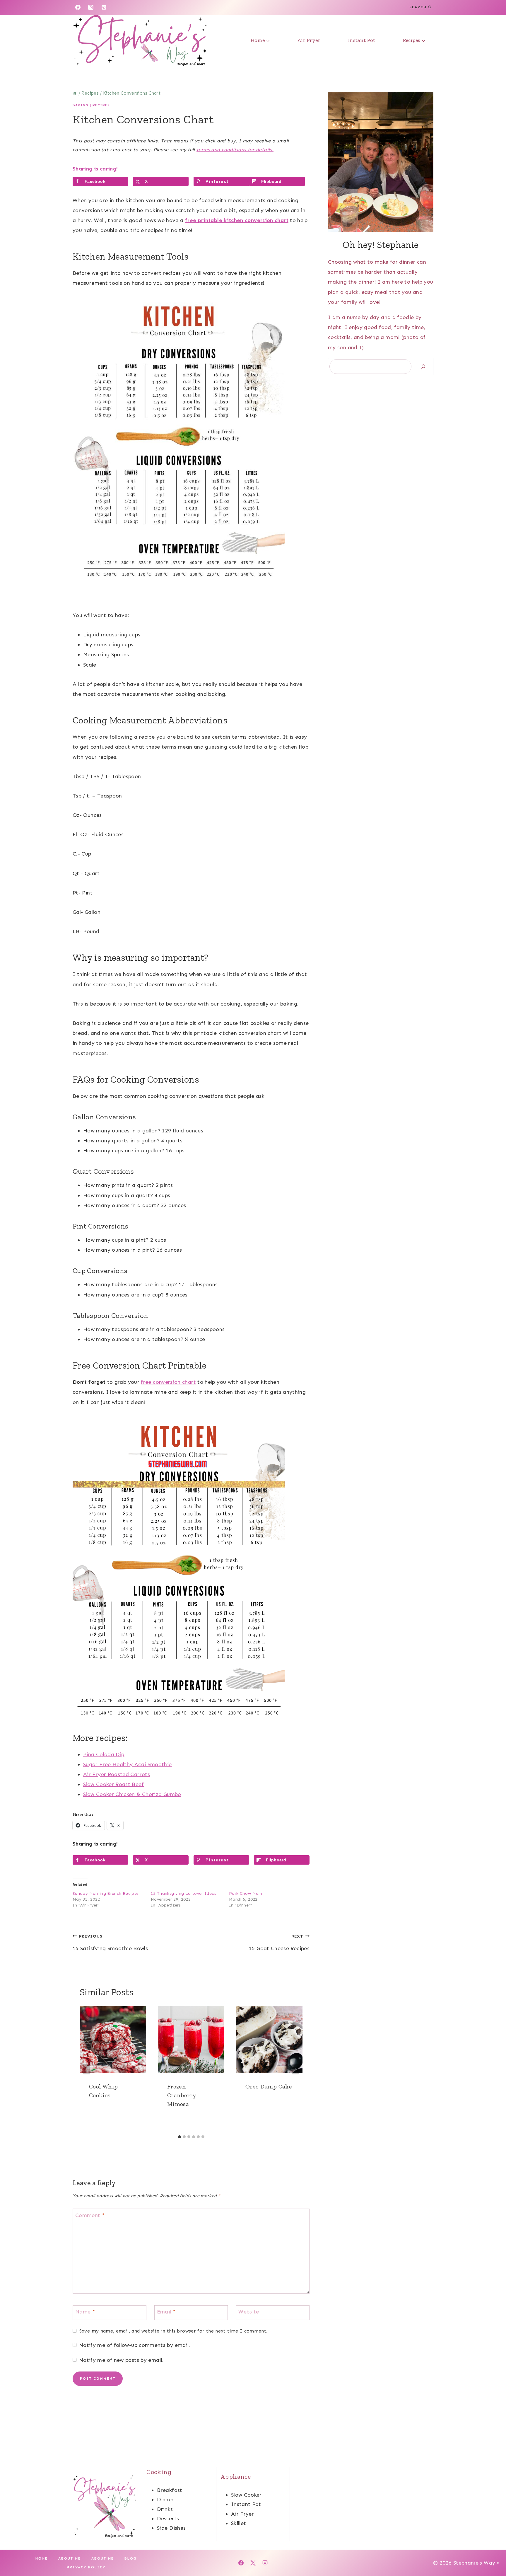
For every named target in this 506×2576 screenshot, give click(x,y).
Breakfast (170, 2490)
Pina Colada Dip (104, 1754)
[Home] (75, 93)
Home (42, 2558)
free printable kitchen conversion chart (237, 220)
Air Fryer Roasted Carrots (117, 1774)
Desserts (168, 2519)
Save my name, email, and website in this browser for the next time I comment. (173, 2331)
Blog (131, 2558)
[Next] (295, 2069)
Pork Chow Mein (246, 1893)
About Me (70, 2558)
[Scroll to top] (492, 2553)
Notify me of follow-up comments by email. (135, 2345)
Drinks (165, 2509)
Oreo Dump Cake (269, 2086)
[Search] (423, 367)
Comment (90, 2215)
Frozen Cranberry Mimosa (182, 2095)
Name (85, 2312)
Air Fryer (309, 40)
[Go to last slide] (87, 2069)
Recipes (101, 105)
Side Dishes (171, 2528)
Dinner (165, 2500)
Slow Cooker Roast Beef (113, 1784)
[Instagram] (91, 7)
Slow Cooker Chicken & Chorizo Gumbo (132, 1794)
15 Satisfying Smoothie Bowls (110, 1943)
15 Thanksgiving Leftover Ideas (184, 1893)
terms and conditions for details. (235, 150)
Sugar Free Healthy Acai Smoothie (128, 1764)
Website (249, 2312)
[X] (253, 2563)
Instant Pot (361, 40)
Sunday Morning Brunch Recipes (106, 1893)
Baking (81, 105)
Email (166, 2312)
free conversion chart (168, 1382)
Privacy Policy (86, 2567)
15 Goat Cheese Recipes (279, 1943)
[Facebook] (78, 7)
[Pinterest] (104, 7)
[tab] (180, 2137)
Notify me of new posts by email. (121, 2360)
